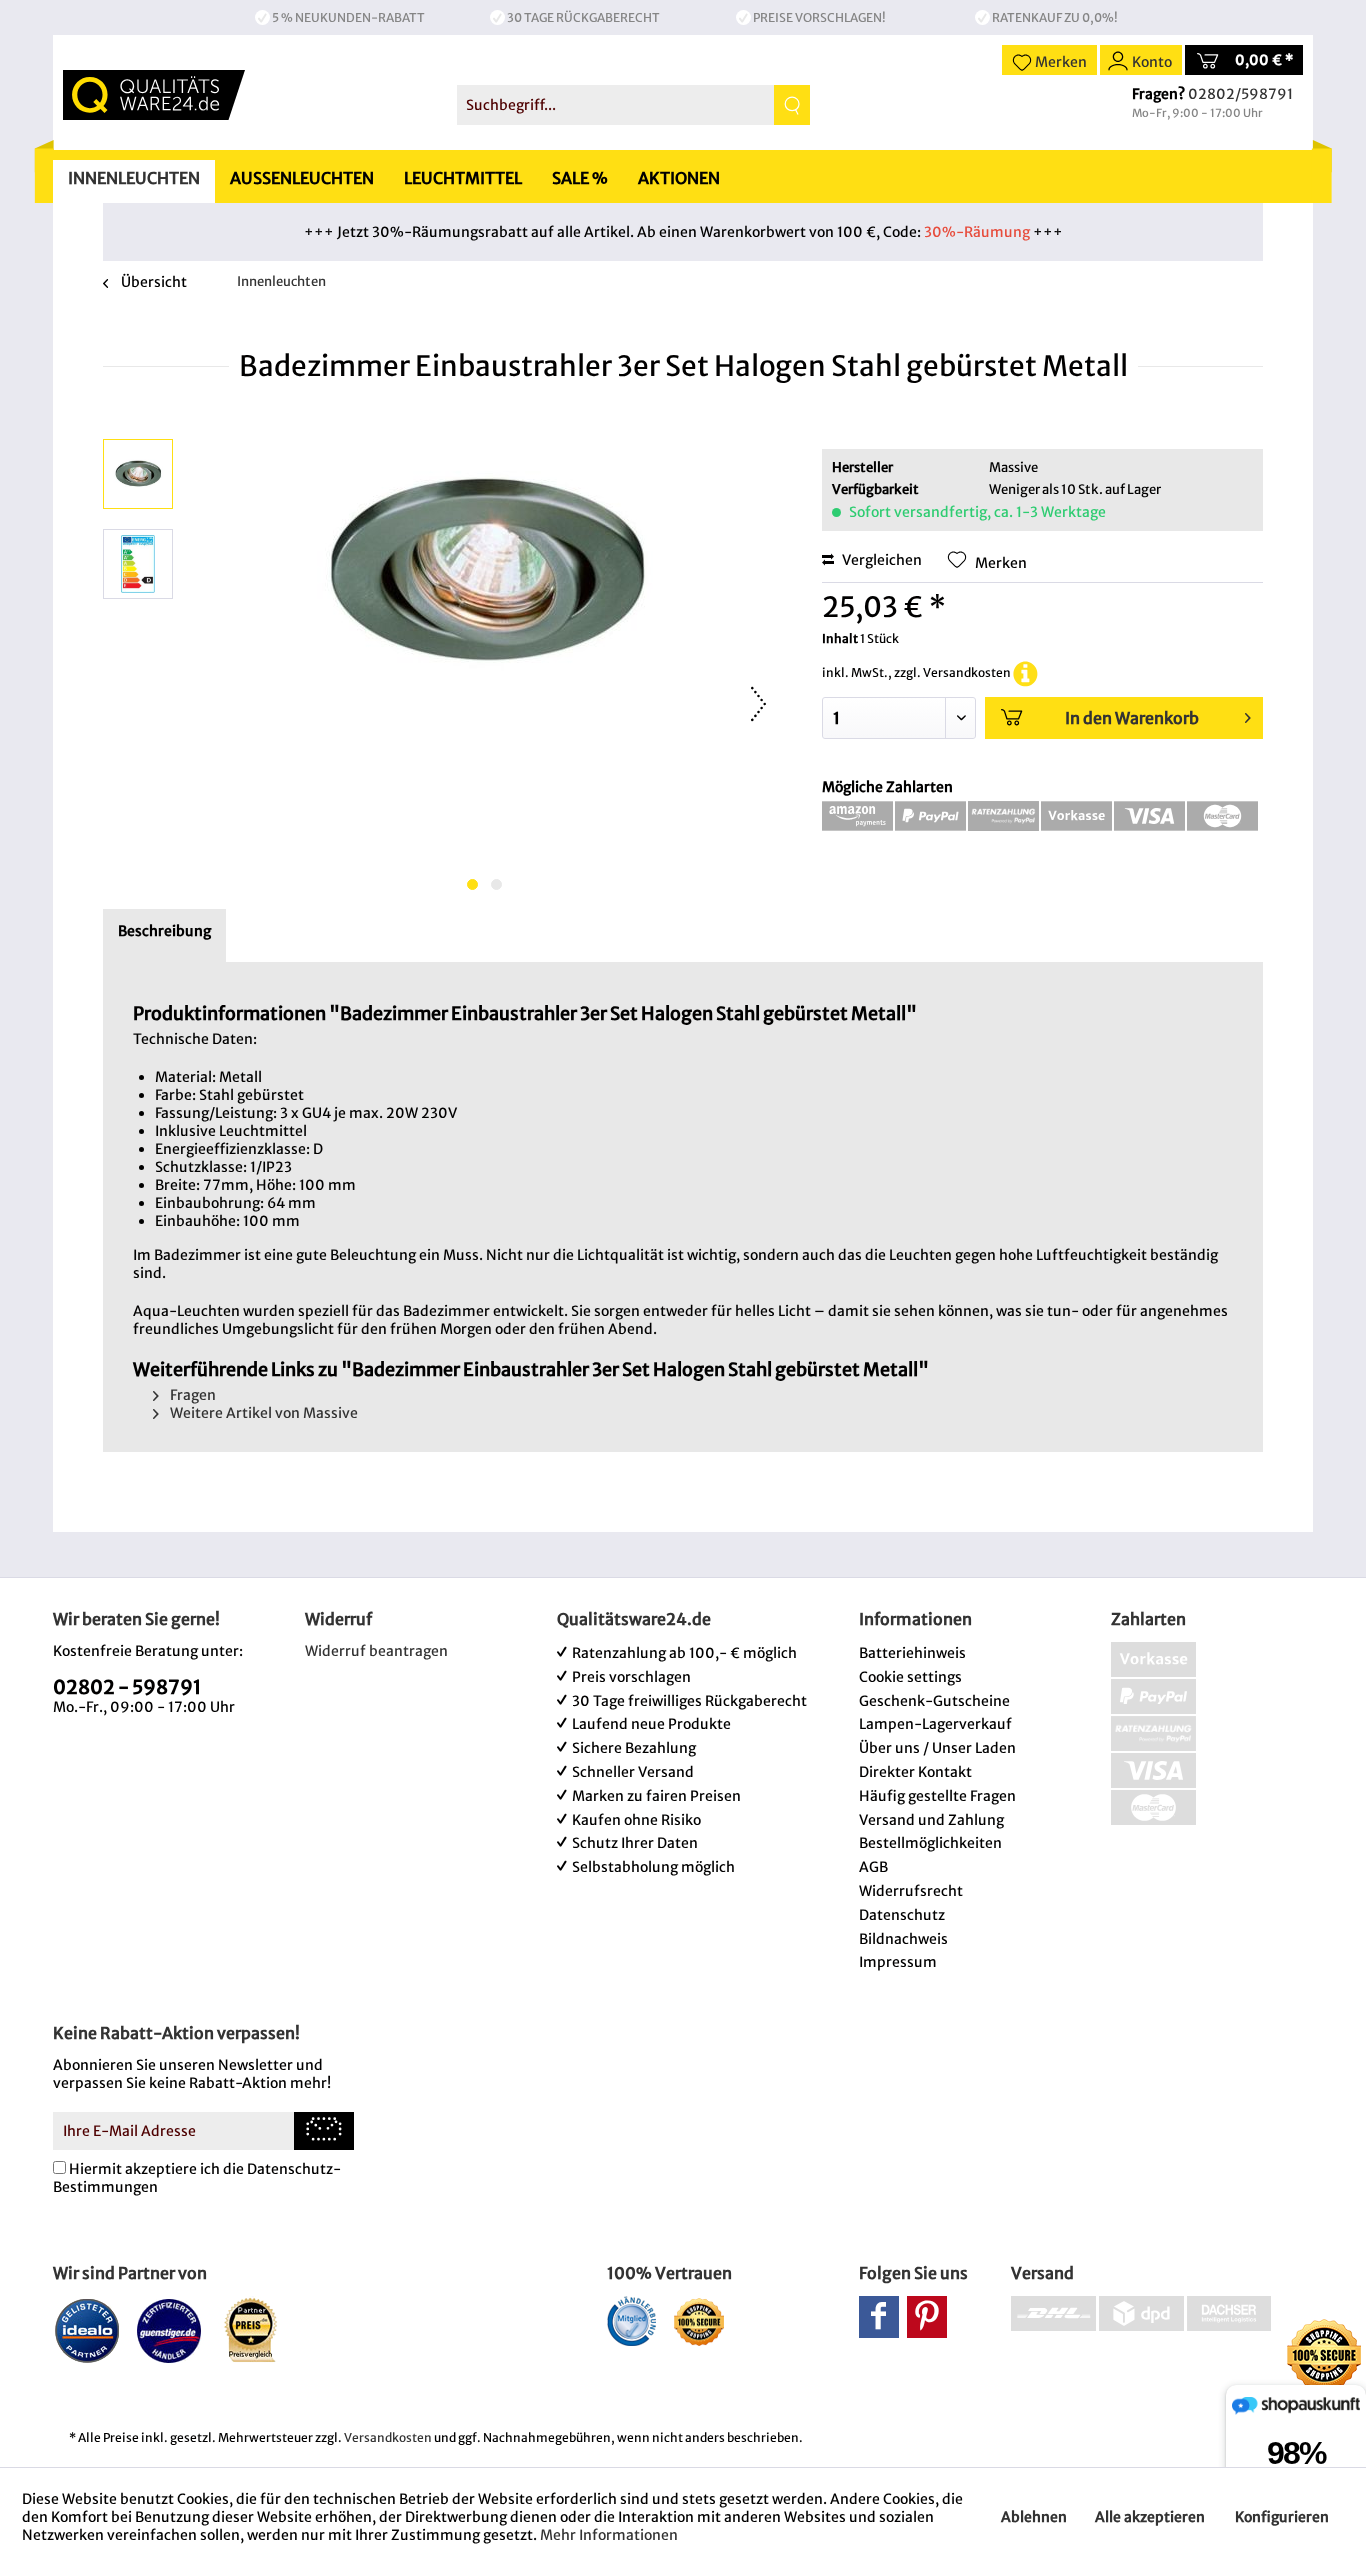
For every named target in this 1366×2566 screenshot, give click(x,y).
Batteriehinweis (912, 1653)
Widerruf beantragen (376, 1651)
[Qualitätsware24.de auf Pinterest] (927, 2317)
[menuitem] (633, 105)
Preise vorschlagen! (819, 17)
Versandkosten (388, 2437)
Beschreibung (164, 931)
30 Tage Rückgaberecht (583, 17)
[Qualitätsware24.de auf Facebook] (879, 2317)
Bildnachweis (903, 1939)
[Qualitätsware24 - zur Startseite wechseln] (154, 95)
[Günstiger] (169, 2330)
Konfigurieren (1282, 2517)
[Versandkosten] (1025, 672)
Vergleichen (880, 560)
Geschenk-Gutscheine (934, 1701)
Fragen (191, 1395)
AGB (873, 1867)
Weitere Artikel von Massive (262, 1413)
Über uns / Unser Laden (937, 1748)
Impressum (898, 1962)
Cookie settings (910, 1677)
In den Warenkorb (1132, 718)
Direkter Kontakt (915, 1772)
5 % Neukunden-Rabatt (348, 17)
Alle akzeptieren (1150, 2517)
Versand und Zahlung (931, 1820)
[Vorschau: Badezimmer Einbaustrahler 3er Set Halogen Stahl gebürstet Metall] (138, 474)
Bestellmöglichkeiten (930, 1843)
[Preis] (251, 2330)
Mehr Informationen (609, 2535)
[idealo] (87, 2330)
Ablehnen (1034, 2517)
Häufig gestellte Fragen (937, 1796)
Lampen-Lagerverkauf (935, 1724)
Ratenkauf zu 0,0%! (1055, 17)
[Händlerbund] (631, 2321)
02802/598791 (1240, 94)
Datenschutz (902, 1915)
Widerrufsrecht (911, 1891)
